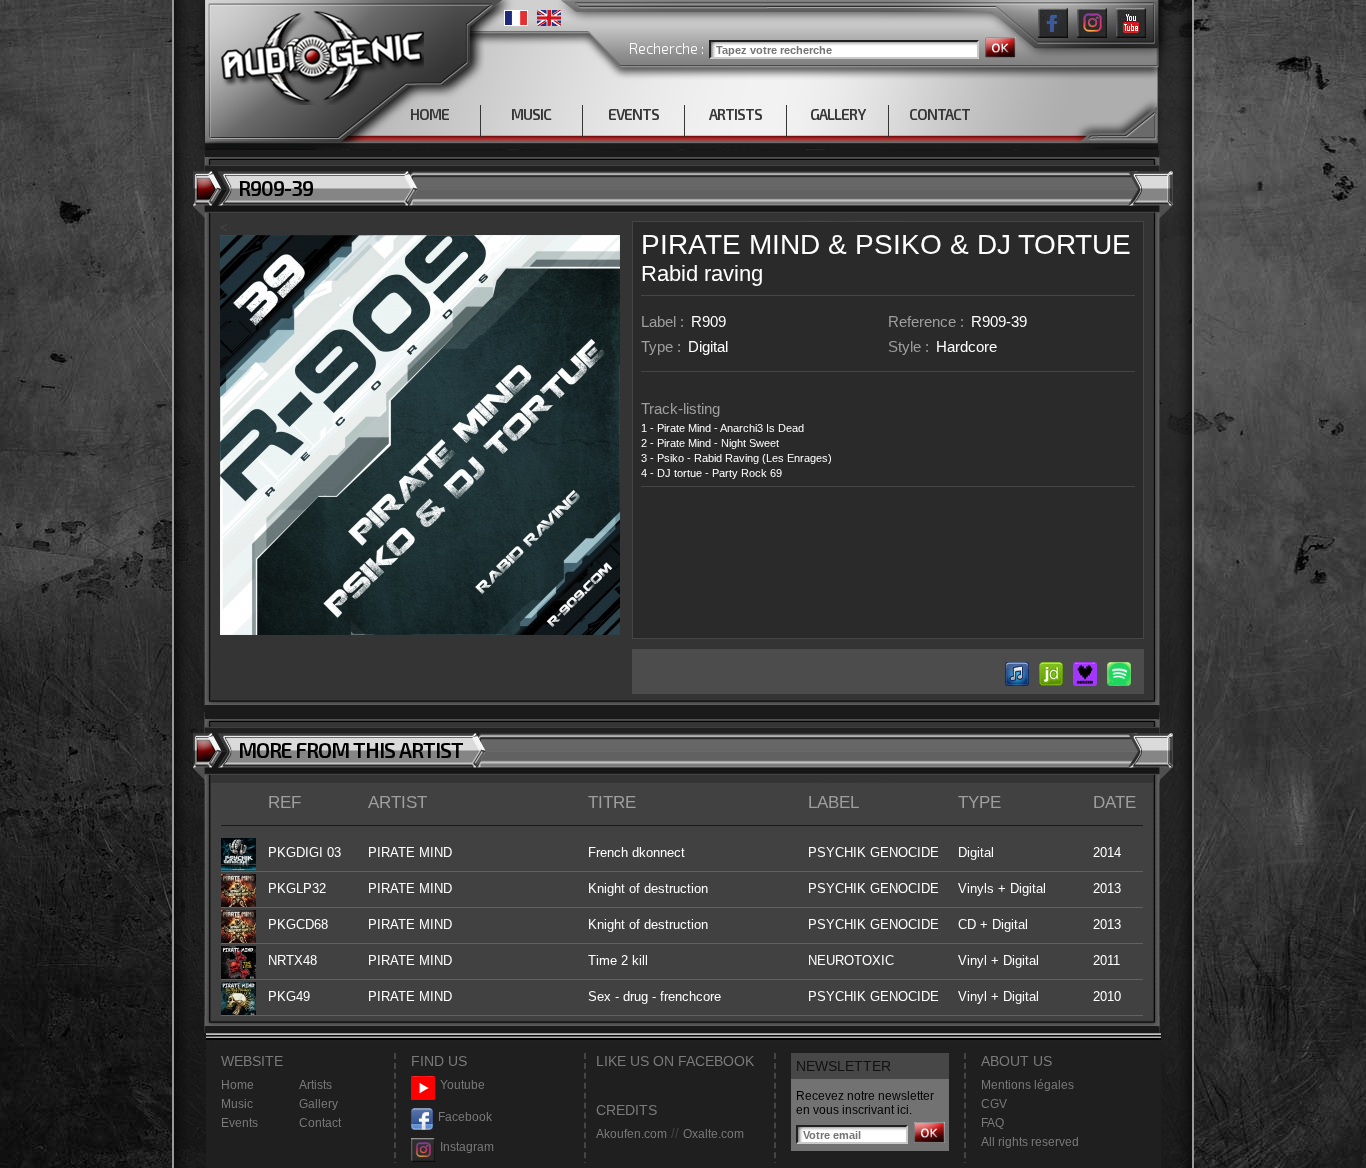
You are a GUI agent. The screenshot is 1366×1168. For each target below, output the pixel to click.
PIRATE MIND (730, 244)
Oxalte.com (713, 1134)
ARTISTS (735, 114)
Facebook (465, 1117)
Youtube (462, 1085)
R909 (708, 321)
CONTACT (939, 114)
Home (237, 1085)
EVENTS (633, 114)
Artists (315, 1085)
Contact (320, 1123)
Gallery (318, 1104)
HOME (429, 114)
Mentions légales (1027, 1085)
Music (237, 1104)
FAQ (992, 1123)
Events (239, 1123)
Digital (708, 346)
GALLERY (837, 114)
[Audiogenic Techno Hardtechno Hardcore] (318, 52)
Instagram (467, 1147)
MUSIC (531, 114)
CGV (994, 1104)
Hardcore (966, 346)
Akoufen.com (631, 1134)
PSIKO (898, 244)
